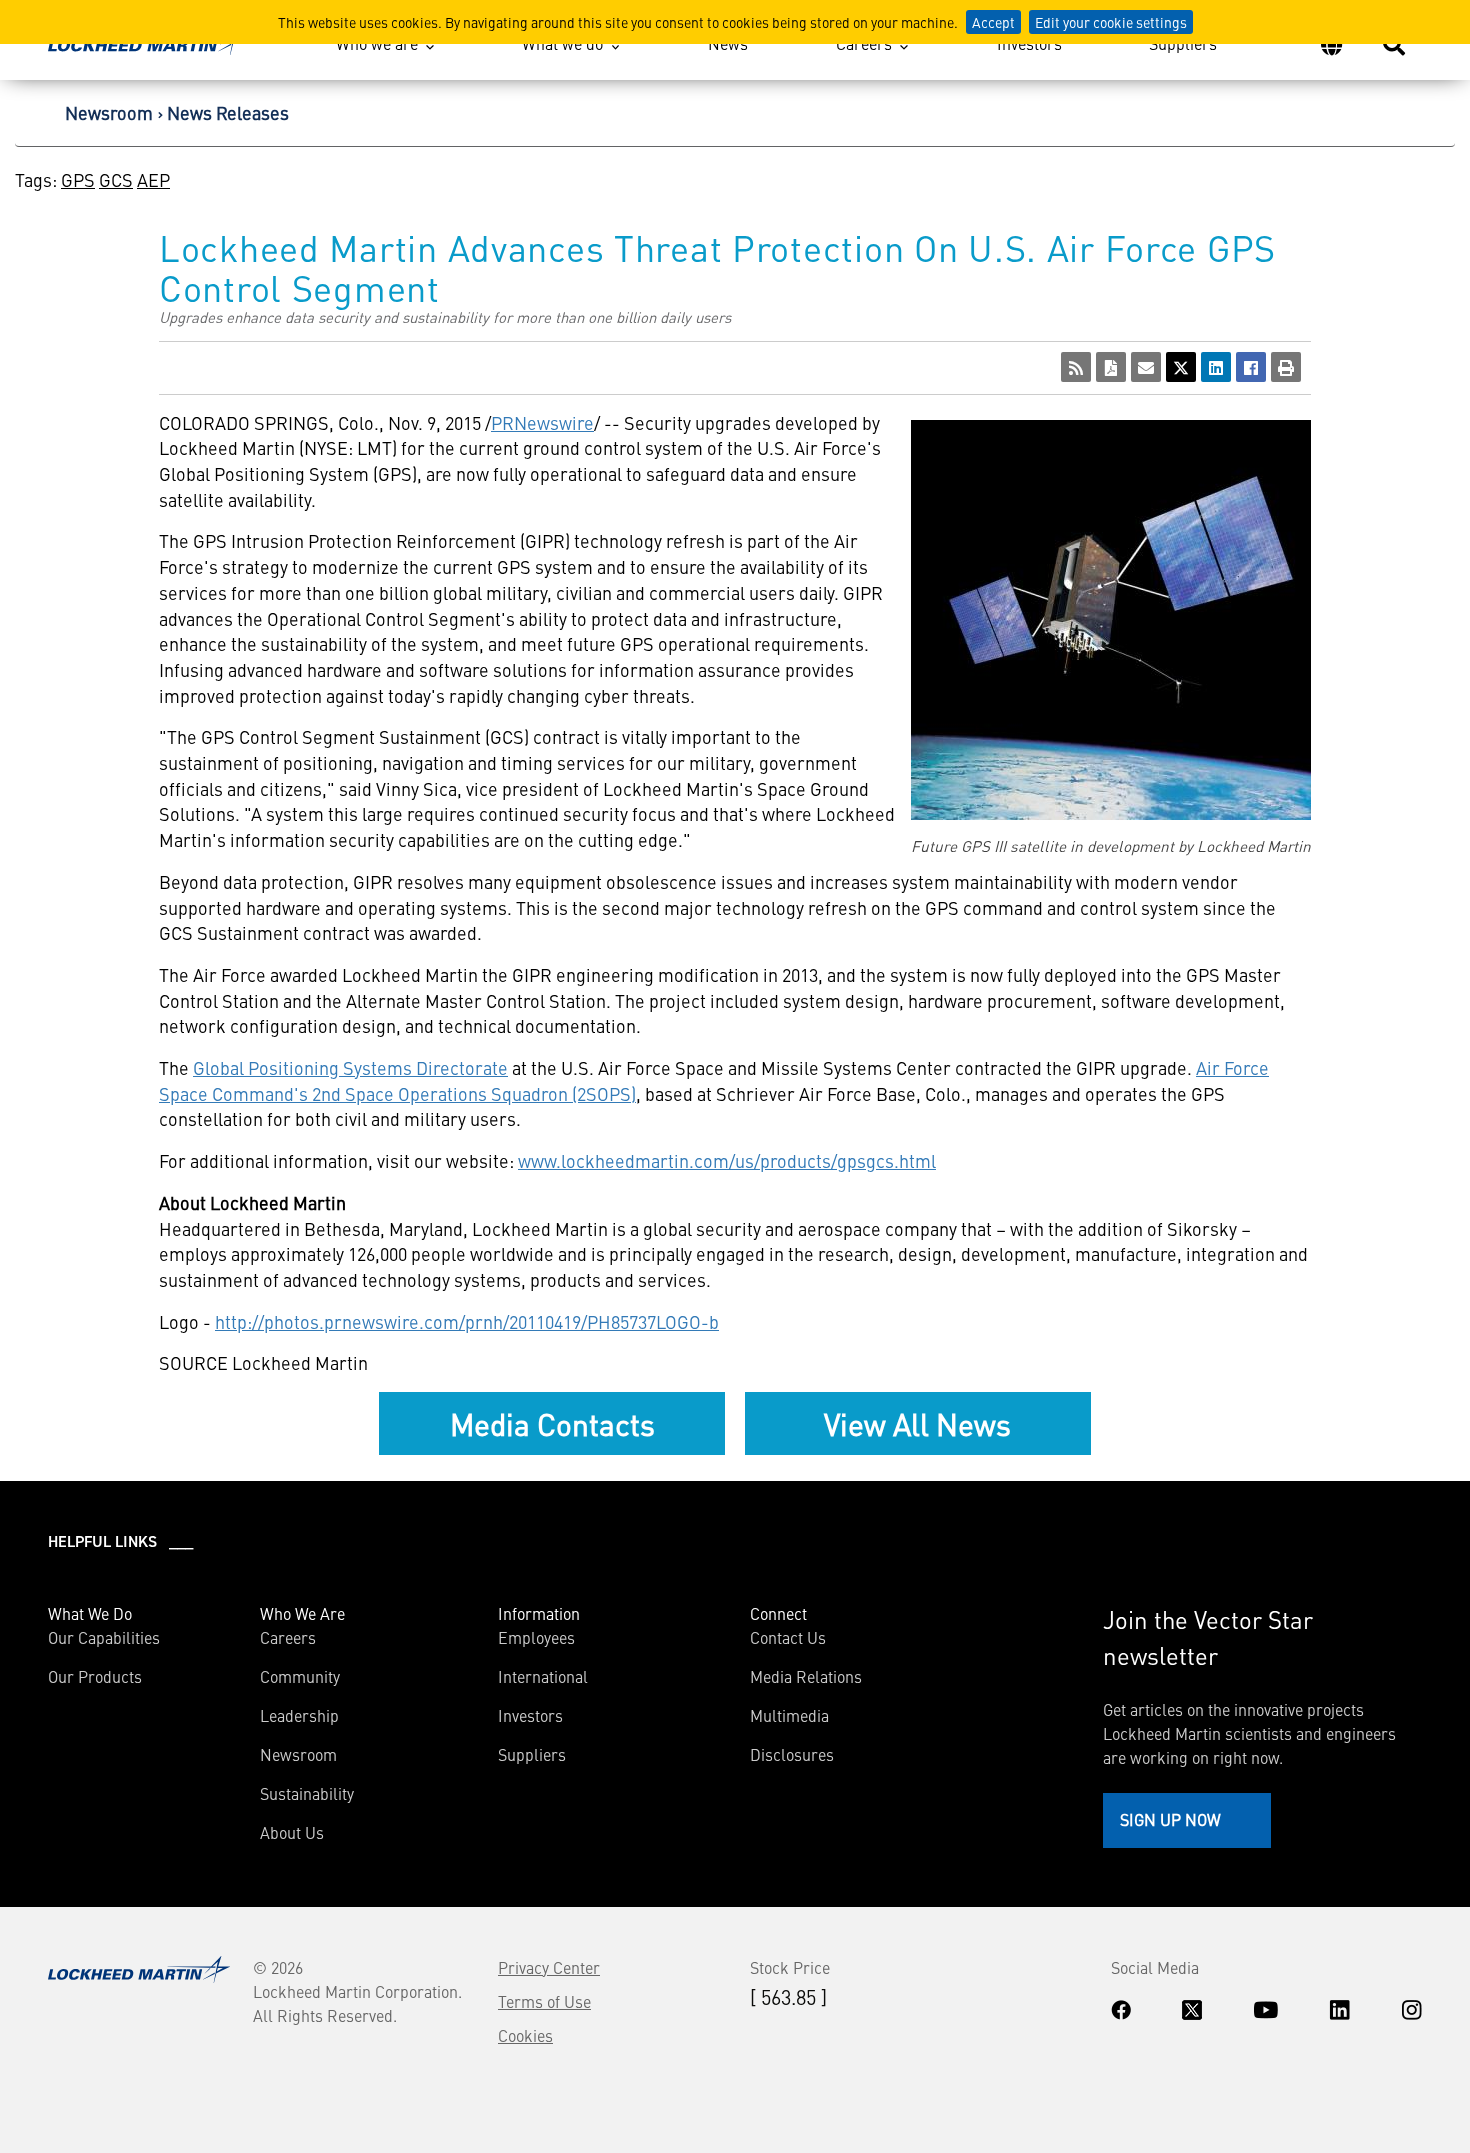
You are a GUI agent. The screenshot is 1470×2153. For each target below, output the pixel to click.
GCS (116, 179)
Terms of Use (544, 2001)
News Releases (228, 112)
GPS (78, 179)
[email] (1146, 367)
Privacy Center (549, 1967)
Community (300, 1676)
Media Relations (806, 1676)
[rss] (1076, 367)
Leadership (299, 1715)
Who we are (377, 43)
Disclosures (792, 1754)
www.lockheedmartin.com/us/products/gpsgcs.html (727, 1160)
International (543, 1676)
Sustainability (307, 1793)
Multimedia (789, 1715)
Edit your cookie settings (1111, 22)
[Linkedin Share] (1216, 367)
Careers (864, 43)
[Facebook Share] (1251, 367)
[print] (1286, 367)
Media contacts (552, 1423)
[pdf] (1111, 367)
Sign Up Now (1170, 1819)
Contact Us (788, 1637)
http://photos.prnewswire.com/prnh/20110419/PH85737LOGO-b (467, 1321)
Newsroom (109, 112)
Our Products (95, 1676)
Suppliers (1183, 43)
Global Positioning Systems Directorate (350, 1067)
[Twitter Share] (1181, 367)
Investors (1029, 43)
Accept (993, 22)
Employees (536, 1637)
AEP (153, 179)
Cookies (525, 2035)
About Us (292, 1832)
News (728, 43)
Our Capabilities (104, 1637)
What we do (562, 43)
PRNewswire (542, 422)
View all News (917, 1423)
